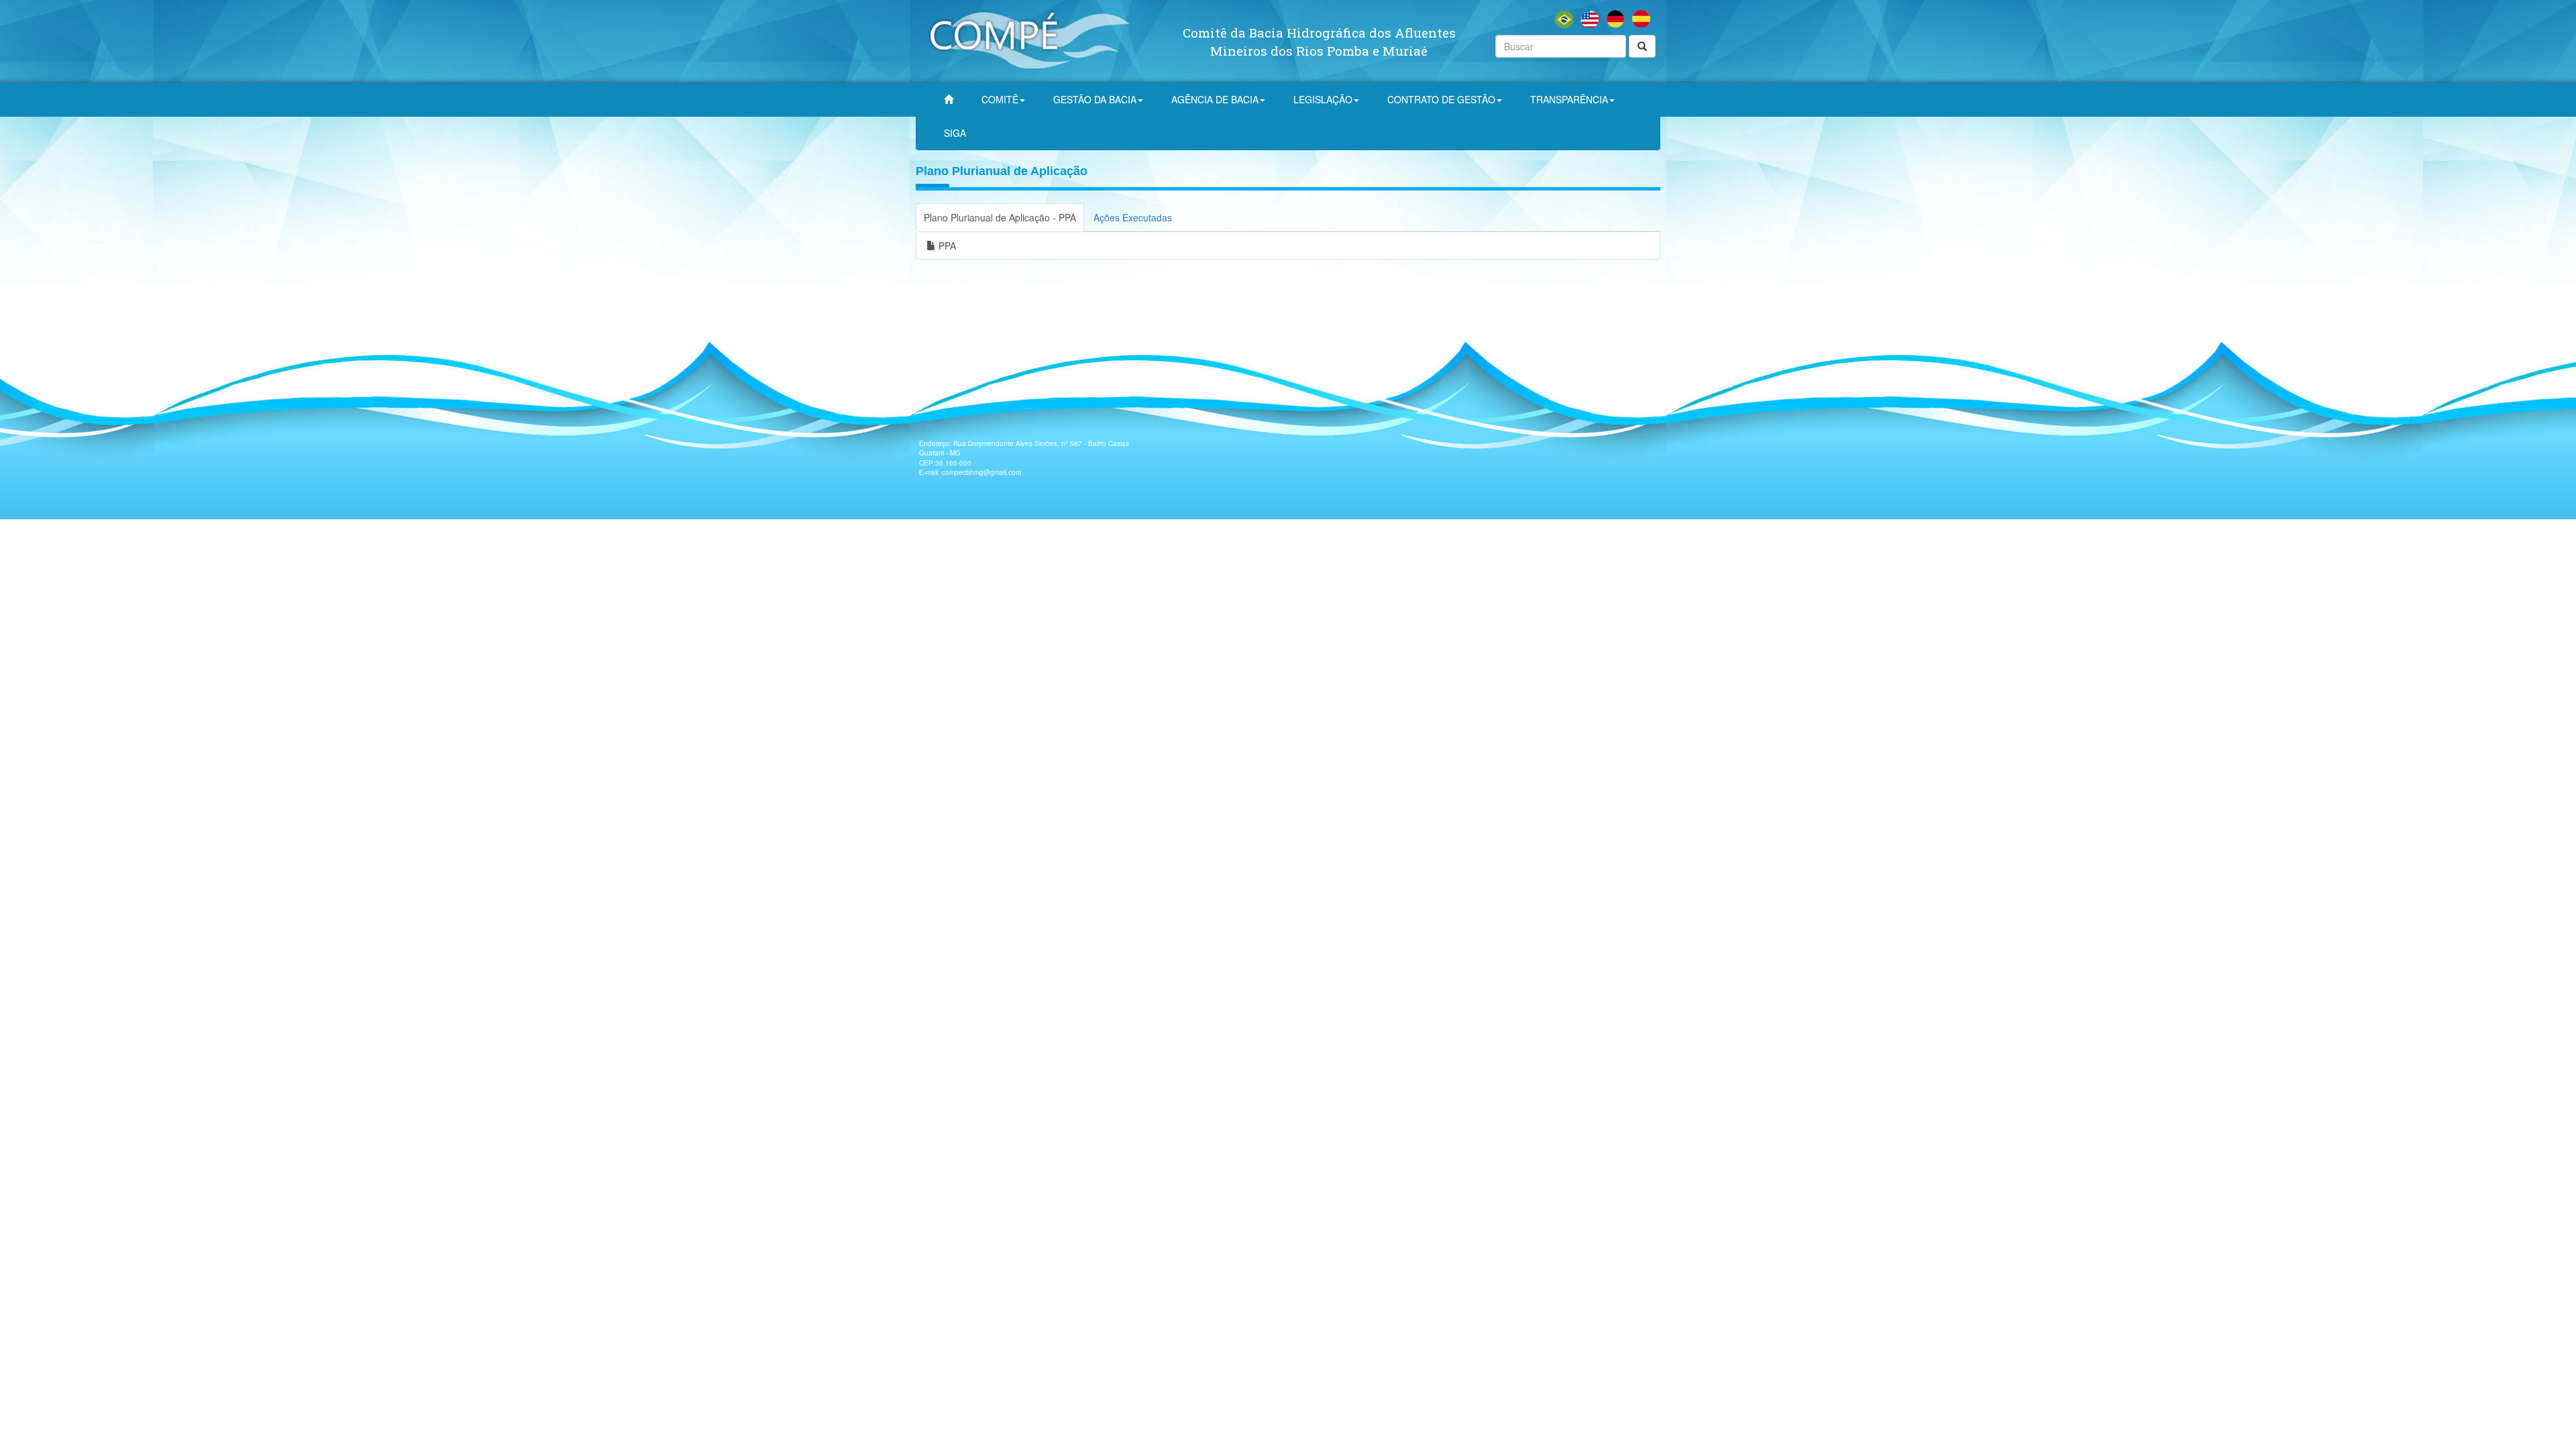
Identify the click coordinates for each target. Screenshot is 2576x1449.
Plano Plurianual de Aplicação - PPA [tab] (1000, 217)
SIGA (955, 133)
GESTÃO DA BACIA (1095, 99)
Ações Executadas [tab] (1133, 217)
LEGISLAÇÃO (1323, 99)
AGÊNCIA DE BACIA (1215, 99)
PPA (946, 246)
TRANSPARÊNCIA (1569, 99)
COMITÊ (1000, 99)
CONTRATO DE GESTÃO (1441, 99)
